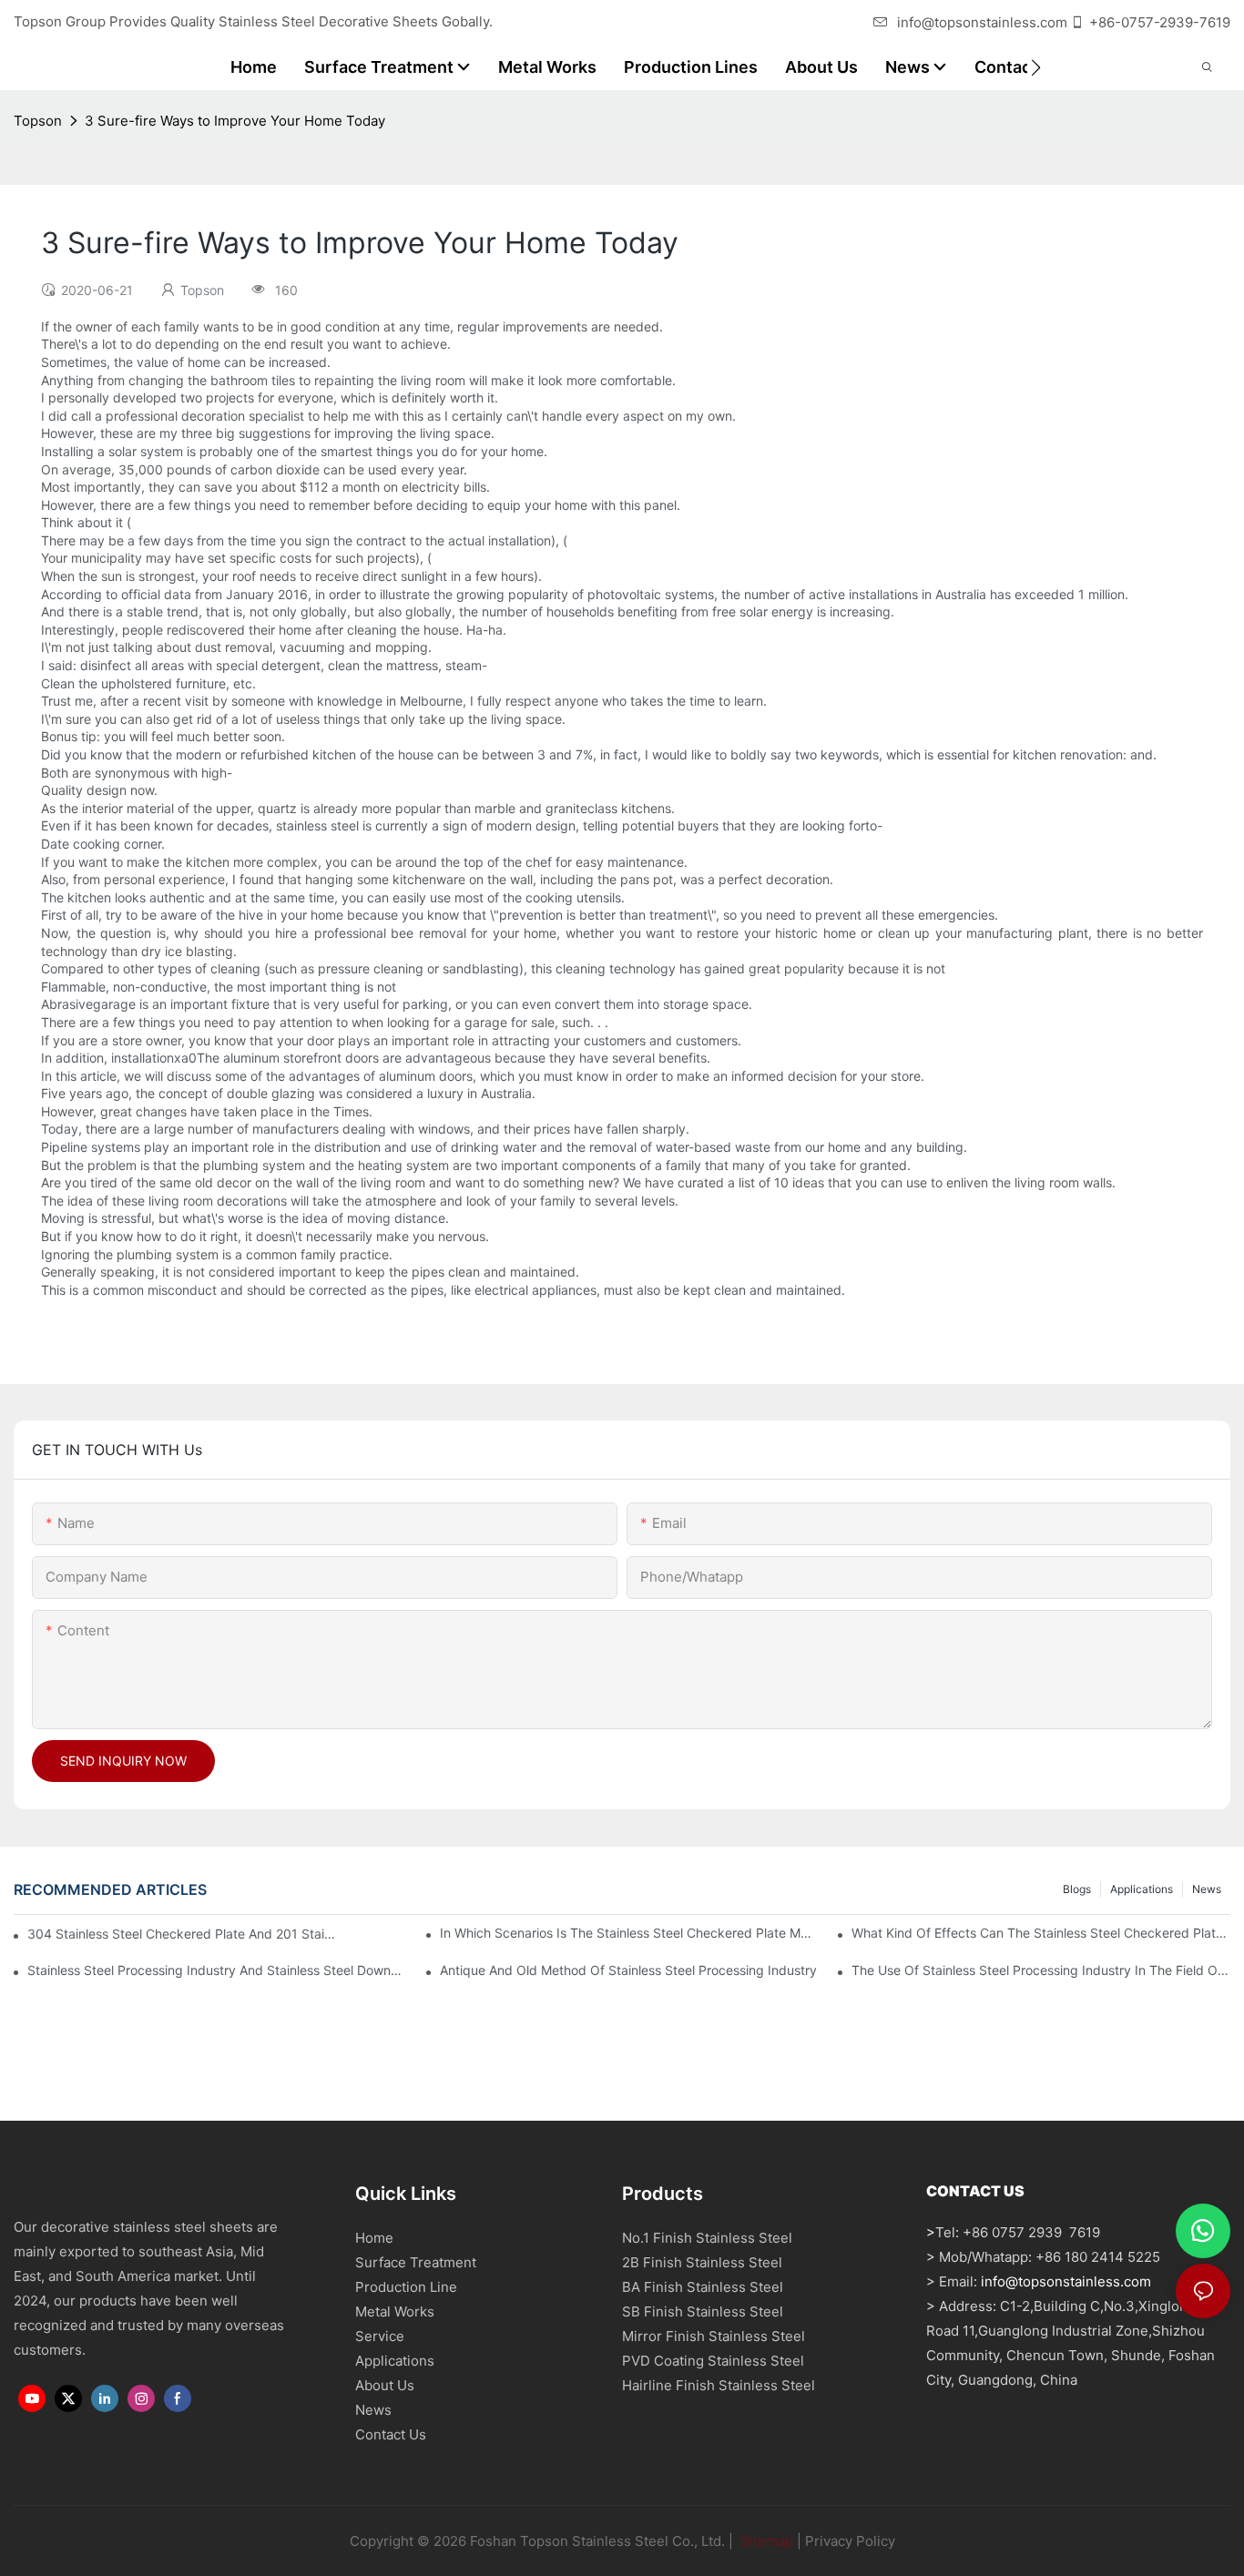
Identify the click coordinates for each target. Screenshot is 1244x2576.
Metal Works (395, 2311)
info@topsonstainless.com (982, 22)
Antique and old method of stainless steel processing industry (628, 1970)
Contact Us (391, 2434)
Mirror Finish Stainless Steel (714, 2336)
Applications (1142, 1889)
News (1207, 1889)
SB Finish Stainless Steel (703, 2311)
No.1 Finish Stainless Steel (707, 2238)
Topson (38, 121)
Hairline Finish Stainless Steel (719, 2385)
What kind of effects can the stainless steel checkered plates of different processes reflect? (1041, 1933)
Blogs (1077, 1889)
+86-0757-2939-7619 (1160, 22)
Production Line (406, 2287)
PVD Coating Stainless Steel (713, 2361)
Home (374, 2238)
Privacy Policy (850, 2541)
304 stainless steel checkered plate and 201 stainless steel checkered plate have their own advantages (184, 1934)
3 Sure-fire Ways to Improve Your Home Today (235, 121)
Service (380, 2336)
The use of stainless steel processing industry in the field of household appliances (1041, 1970)
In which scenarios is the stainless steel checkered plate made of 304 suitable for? (629, 1933)
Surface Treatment (416, 2262)
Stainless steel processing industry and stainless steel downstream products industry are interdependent (217, 1970)
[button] (1036, 67)
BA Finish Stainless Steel (703, 2287)
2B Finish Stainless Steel (702, 2262)
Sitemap (765, 2541)
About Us (385, 2385)
